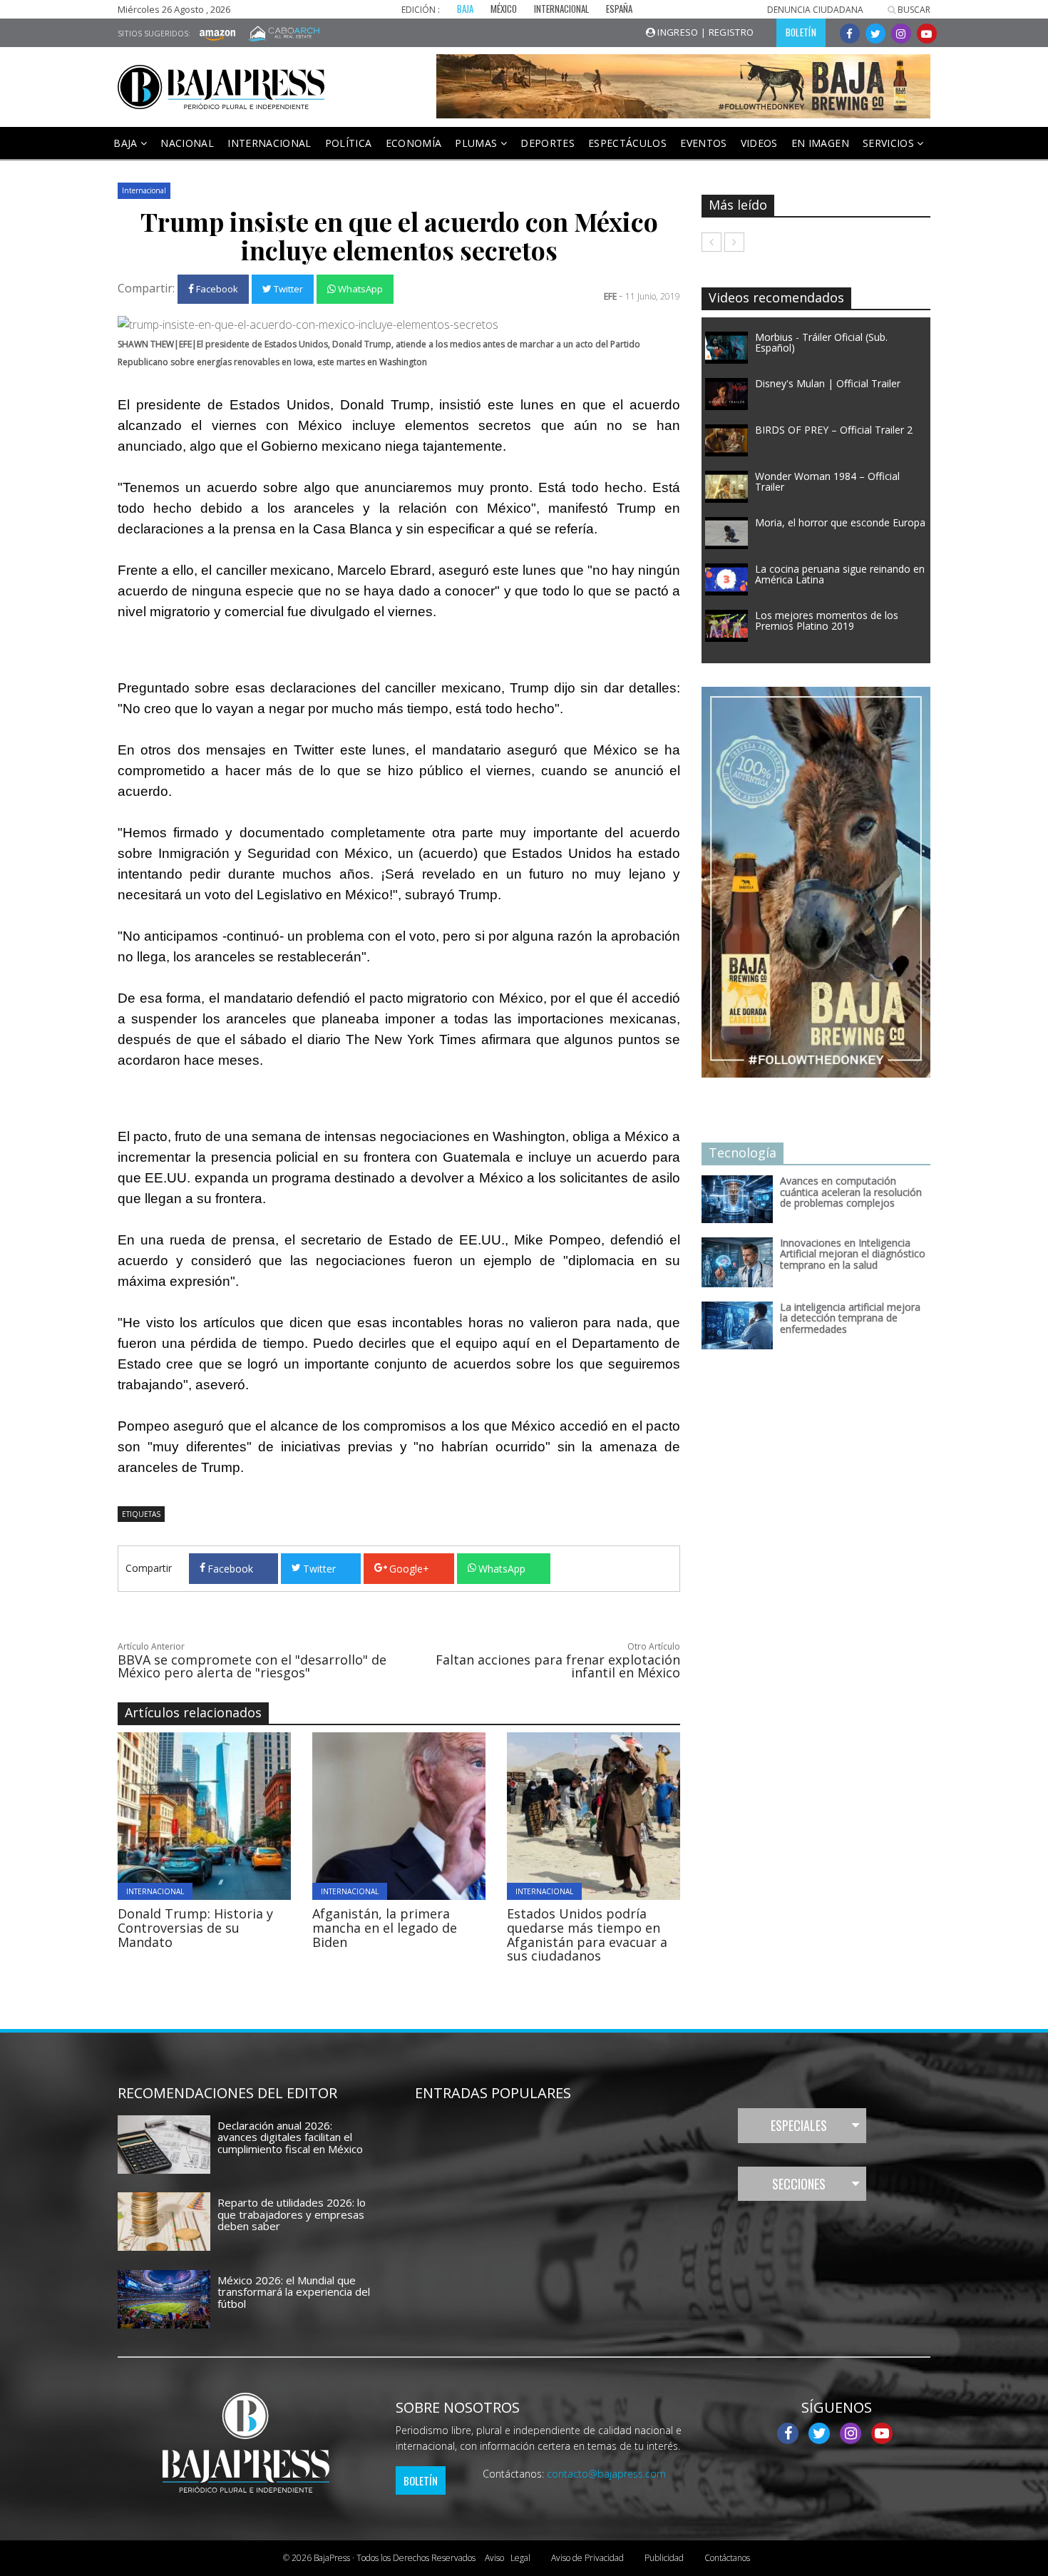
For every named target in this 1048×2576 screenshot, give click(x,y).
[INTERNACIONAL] (243, 1815)
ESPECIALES (799, 2125)
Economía (414, 143)
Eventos (703, 143)
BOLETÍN (801, 32)
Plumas (477, 143)
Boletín (421, 2480)
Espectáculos (627, 143)
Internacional (269, 143)
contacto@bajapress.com (606, 2474)
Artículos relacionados (193, 1712)
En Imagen (820, 143)
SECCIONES (799, 2184)
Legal (508, 2558)
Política (349, 143)
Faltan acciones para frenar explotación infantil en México (558, 1666)
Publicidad (664, 2558)
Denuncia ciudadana (815, 10)
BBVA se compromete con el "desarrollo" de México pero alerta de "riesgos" (252, 1666)
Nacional (187, 143)
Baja (127, 143)
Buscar (913, 10)
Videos (759, 143)
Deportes (548, 143)
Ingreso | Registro (705, 32)
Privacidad (587, 2558)
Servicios (890, 143)
